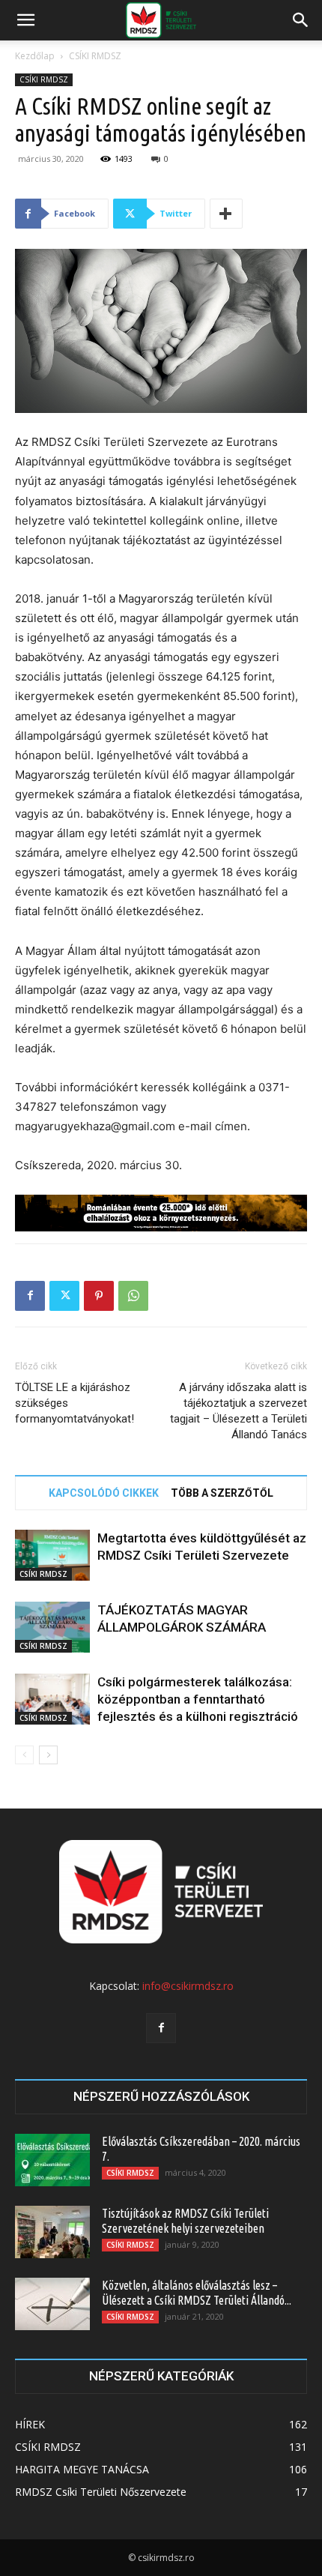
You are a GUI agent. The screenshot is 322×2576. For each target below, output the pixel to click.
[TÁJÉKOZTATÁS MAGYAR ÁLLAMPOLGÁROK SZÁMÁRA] (52, 1628)
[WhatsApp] (133, 1296)
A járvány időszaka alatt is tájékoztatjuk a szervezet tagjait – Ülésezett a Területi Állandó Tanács (239, 1411)
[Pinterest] (99, 1296)
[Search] (301, 20)
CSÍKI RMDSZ (95, 56)
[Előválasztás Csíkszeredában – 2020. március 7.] (52, 2160)
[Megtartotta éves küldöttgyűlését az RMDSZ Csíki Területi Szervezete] (52, 1556)
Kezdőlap (35, 56)
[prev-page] (24, 1755)
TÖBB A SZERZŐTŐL (222, 1493)
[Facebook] (30, 1296)
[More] (226, 214)
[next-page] (48, 1755)
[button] (25, 20)
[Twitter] (64, 1296)
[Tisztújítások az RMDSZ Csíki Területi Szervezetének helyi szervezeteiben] (52, 2232)
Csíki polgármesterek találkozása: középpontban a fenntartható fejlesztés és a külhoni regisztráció (198, 1699)
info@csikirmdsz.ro (188, 1986)
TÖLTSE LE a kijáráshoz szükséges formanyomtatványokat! (75, 1403)
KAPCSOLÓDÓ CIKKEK (104, 1493)
